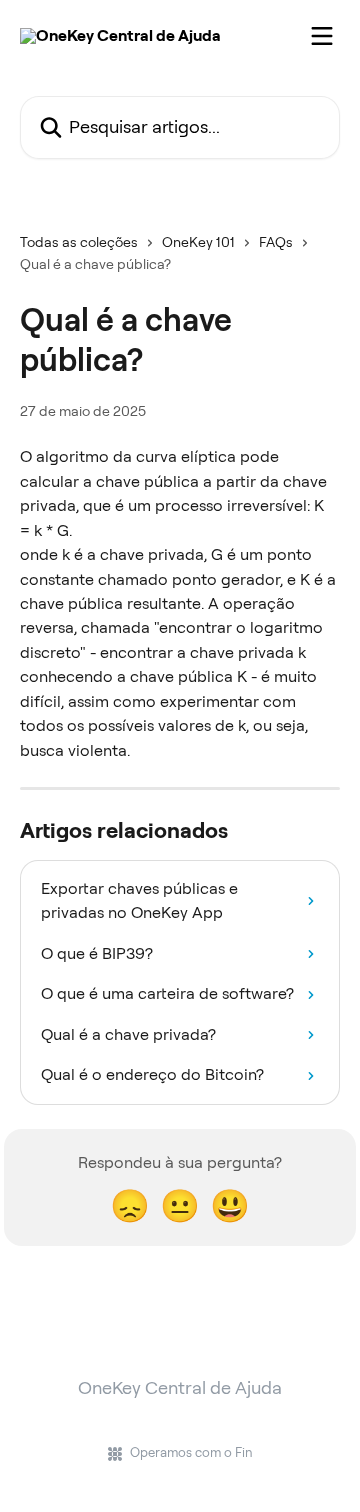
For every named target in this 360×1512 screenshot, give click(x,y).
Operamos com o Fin (191, 1452)
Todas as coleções (79, 242)
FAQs (276, 242)
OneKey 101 (198, 242)
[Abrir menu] (322, 36)
